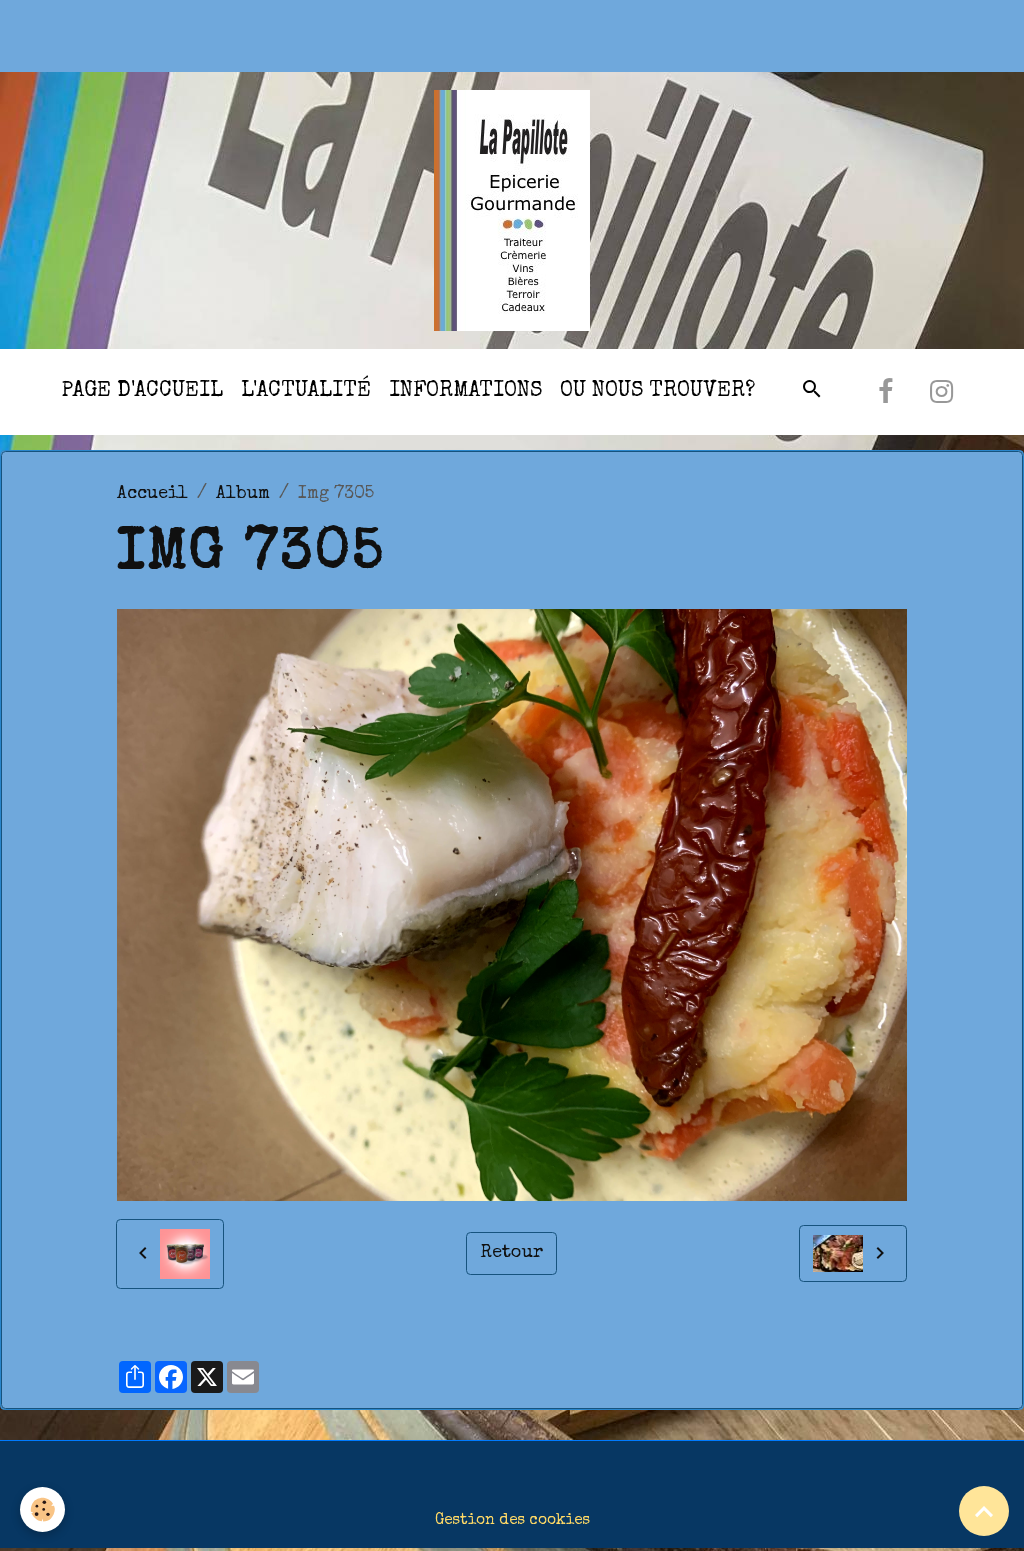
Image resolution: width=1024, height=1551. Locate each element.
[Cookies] (42, 1509)
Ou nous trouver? (657, 391)
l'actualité (306, 391)
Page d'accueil (142, 391)
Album (243, 494)
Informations (465, 391)
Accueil (152, 494)
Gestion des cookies (512, 1521)
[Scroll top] (984, 1511)
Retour (512, 1253)
